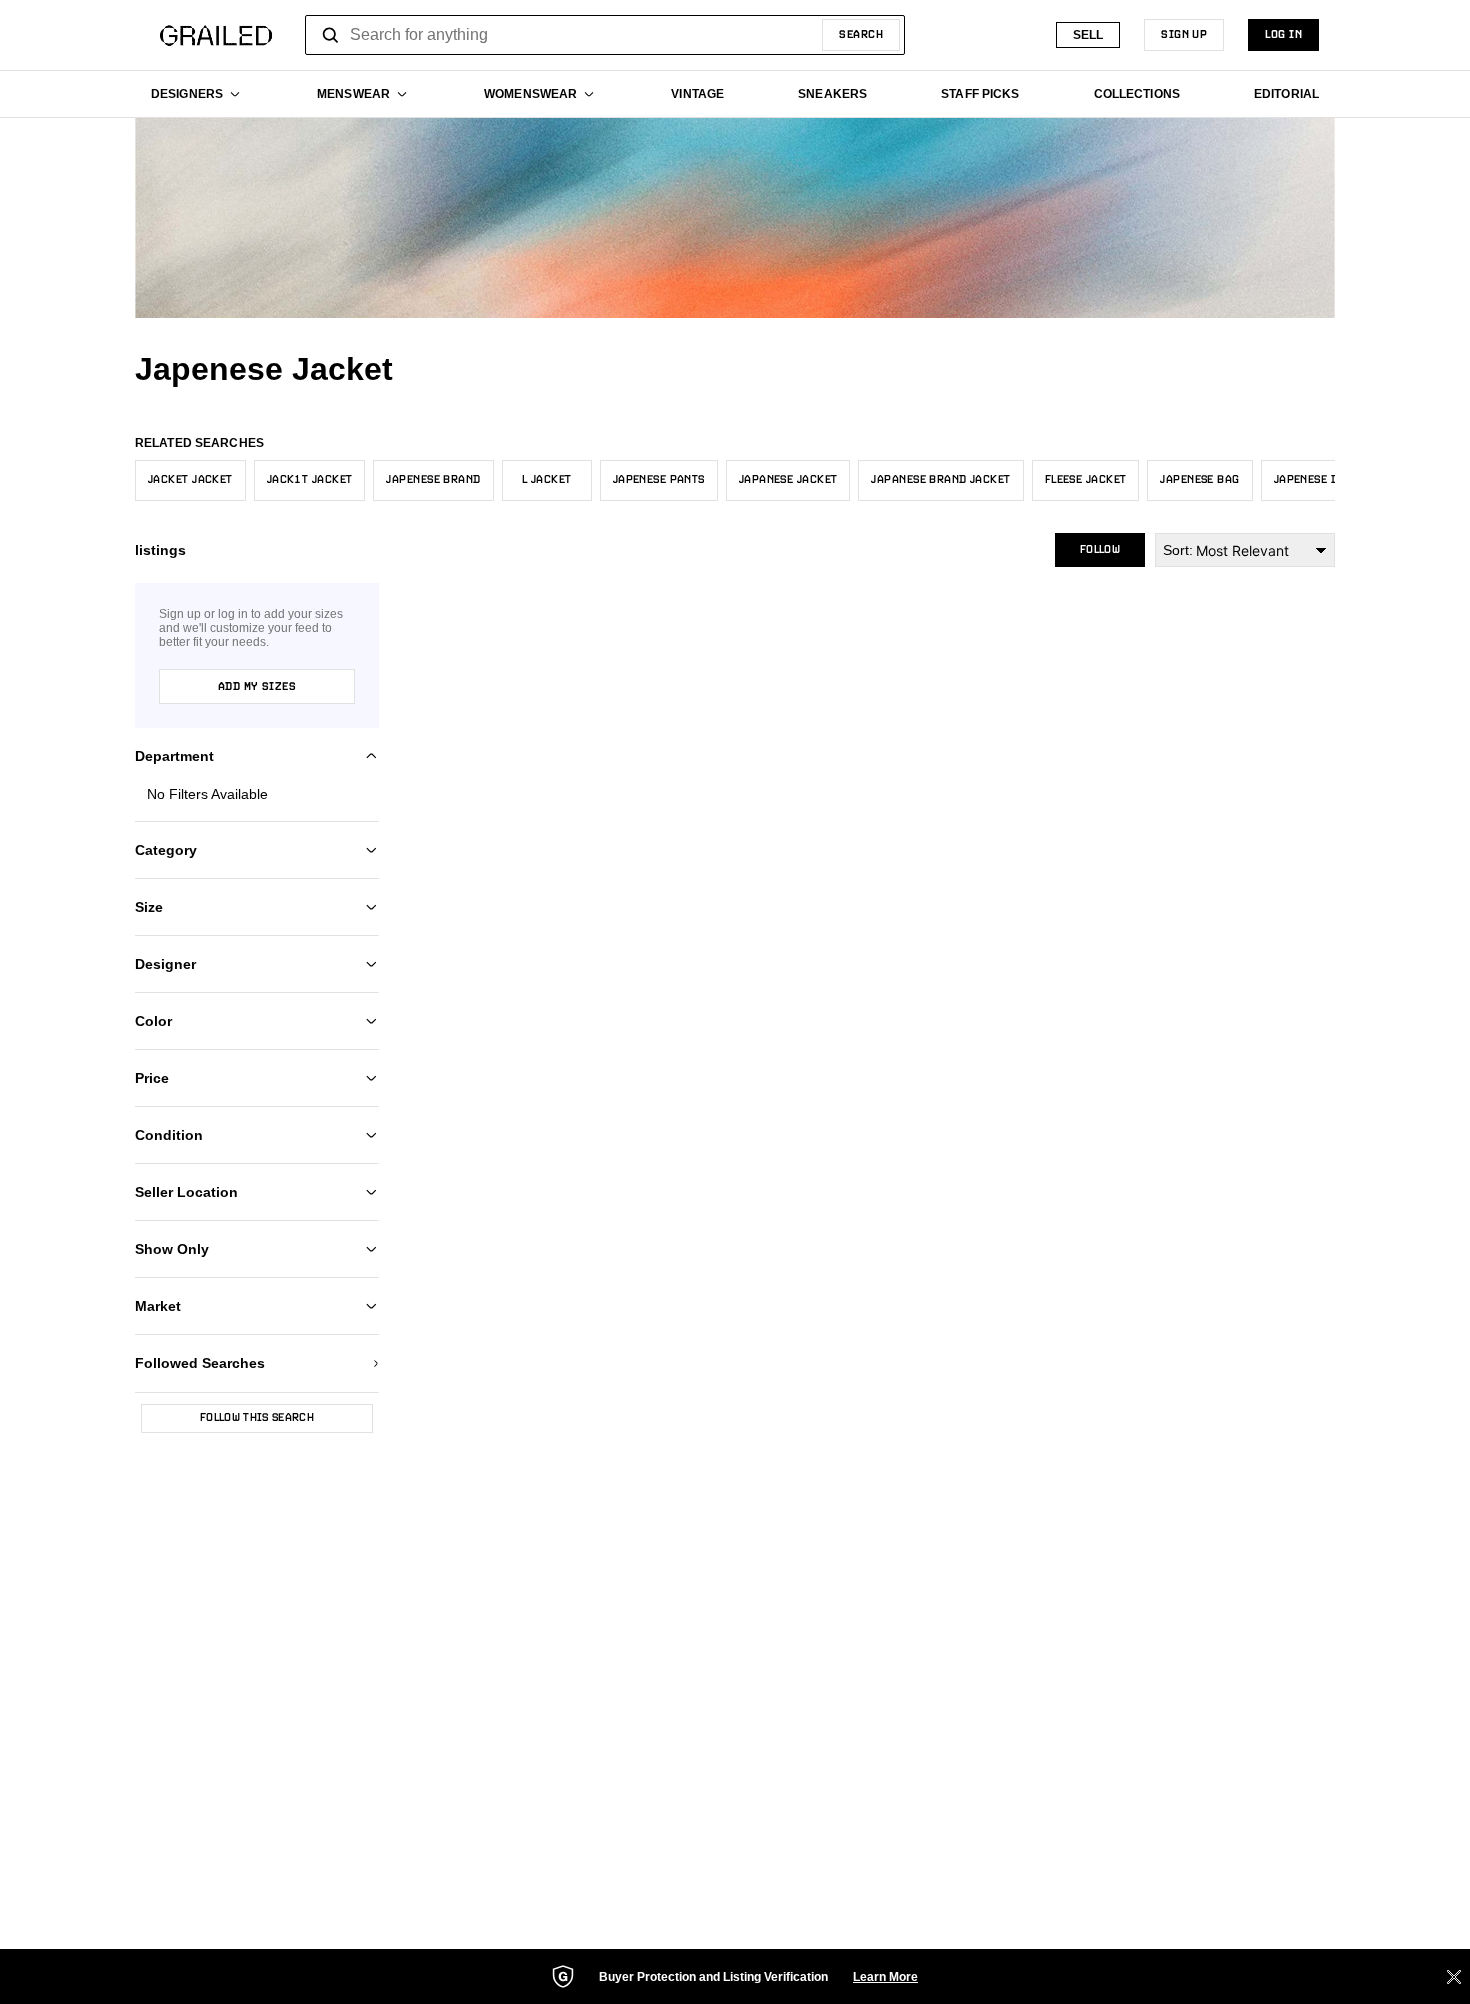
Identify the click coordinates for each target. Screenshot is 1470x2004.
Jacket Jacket (190, 480)
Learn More (885, 1977)
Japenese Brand (433, 480)
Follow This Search (257, 1418)
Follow (1100, 550)
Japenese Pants (659, 480)
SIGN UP (1184, 35)
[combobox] (605, 35)
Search (861, 35)
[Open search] (331, 35)
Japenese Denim (1319, 480)
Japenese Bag (1199, 480)
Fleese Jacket (1086, 480)
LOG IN (1283, 35)
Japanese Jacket (788, 480)
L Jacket (547, 480)
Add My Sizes (257, 687)
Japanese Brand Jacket (940, 480)
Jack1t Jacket (310, 480)
